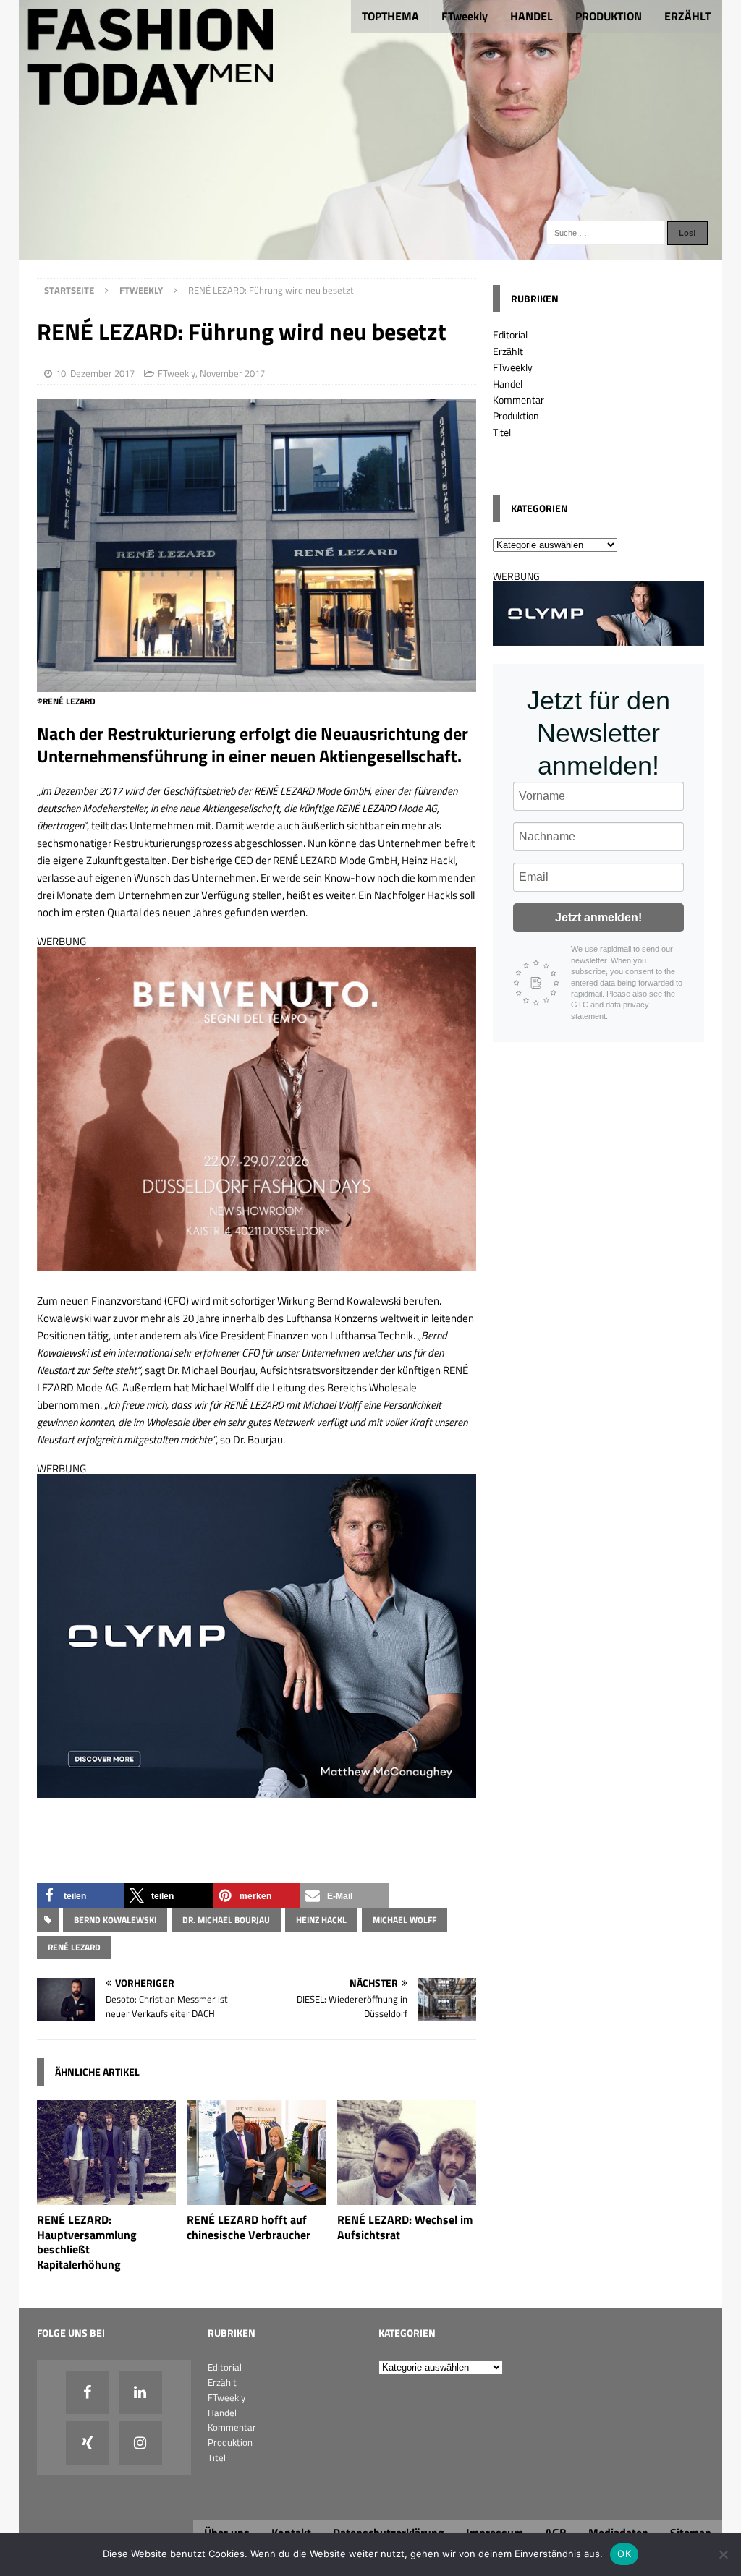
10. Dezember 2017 (95, 373)
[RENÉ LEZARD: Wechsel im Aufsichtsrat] (407, 2196)
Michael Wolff (405, 1920)
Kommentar (518, 400)
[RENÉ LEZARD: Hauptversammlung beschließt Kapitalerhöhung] (106, 2196)
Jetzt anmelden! (598, 917)
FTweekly (465, 16)
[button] (81, 1896)
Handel (508, 384)
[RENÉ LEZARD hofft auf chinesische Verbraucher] (256, 2196)
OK (624, 2554)
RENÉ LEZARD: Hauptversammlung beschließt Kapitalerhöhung (87, 2242)
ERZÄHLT (687, 16)
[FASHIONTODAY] (371, 252)
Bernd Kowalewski (115, 1920)
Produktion (516, 415)
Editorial (510, 334)
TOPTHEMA (390, 16)
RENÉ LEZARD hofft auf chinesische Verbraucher (249, 2227)
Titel (502, 432)
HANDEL (532, 16)
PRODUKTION (609, 16)
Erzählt (508, 351)
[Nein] (723, 2554)
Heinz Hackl (321, 1920)
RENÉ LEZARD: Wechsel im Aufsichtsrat (405, 2227)
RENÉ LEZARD (74, 1947)
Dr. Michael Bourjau (226, 1920)
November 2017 (232, 373)
